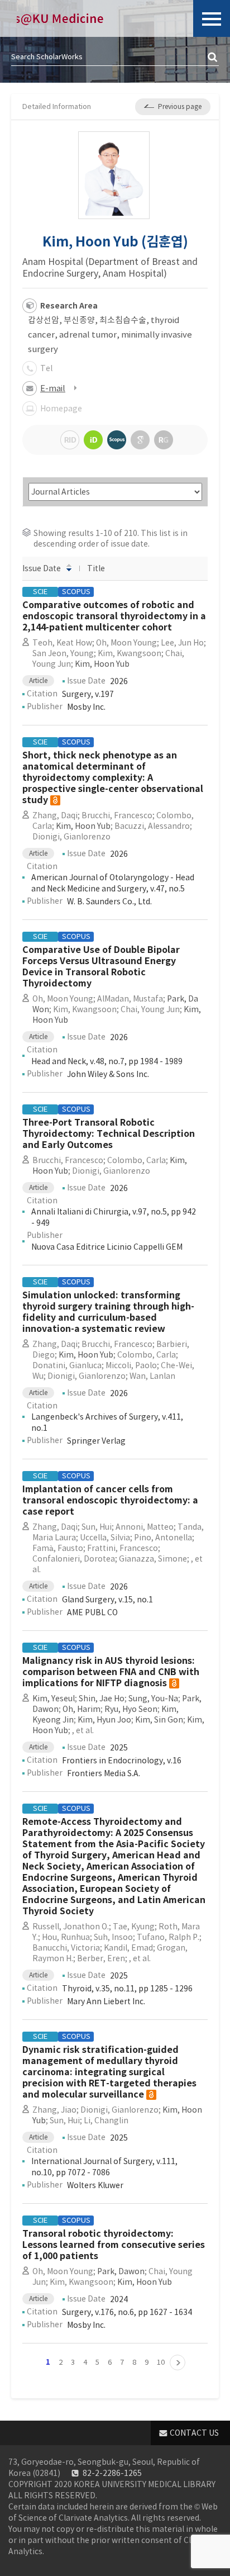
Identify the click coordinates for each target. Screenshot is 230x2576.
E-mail (53, 388)
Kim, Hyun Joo (104, 1720)
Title (96, 568)
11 (178, 2362)
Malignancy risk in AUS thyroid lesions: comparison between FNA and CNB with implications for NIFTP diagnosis (111, 1672)
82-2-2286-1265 (112, 2473)
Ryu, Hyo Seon (131, 1709)
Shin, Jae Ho (102, 1699)
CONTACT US (194, 2433)
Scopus (117, 440)
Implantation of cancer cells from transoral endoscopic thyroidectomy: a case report (110, 1500)
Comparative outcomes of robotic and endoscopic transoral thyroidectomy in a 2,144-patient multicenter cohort (114, 616)
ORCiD (93, 440)
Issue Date (42, 568)
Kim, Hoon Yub (102, 664)
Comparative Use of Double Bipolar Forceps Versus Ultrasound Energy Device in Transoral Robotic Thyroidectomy (101, 967)
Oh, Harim (82, 1709)
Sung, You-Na (153, 1699)
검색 (213, 58)
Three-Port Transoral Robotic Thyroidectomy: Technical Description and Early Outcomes (109, 1134)
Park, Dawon (121, 2271)
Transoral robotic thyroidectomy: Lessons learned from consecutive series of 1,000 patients (114, 2245)
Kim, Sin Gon (159, 1720)
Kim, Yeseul (54, 1699)
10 (161, 2362)
